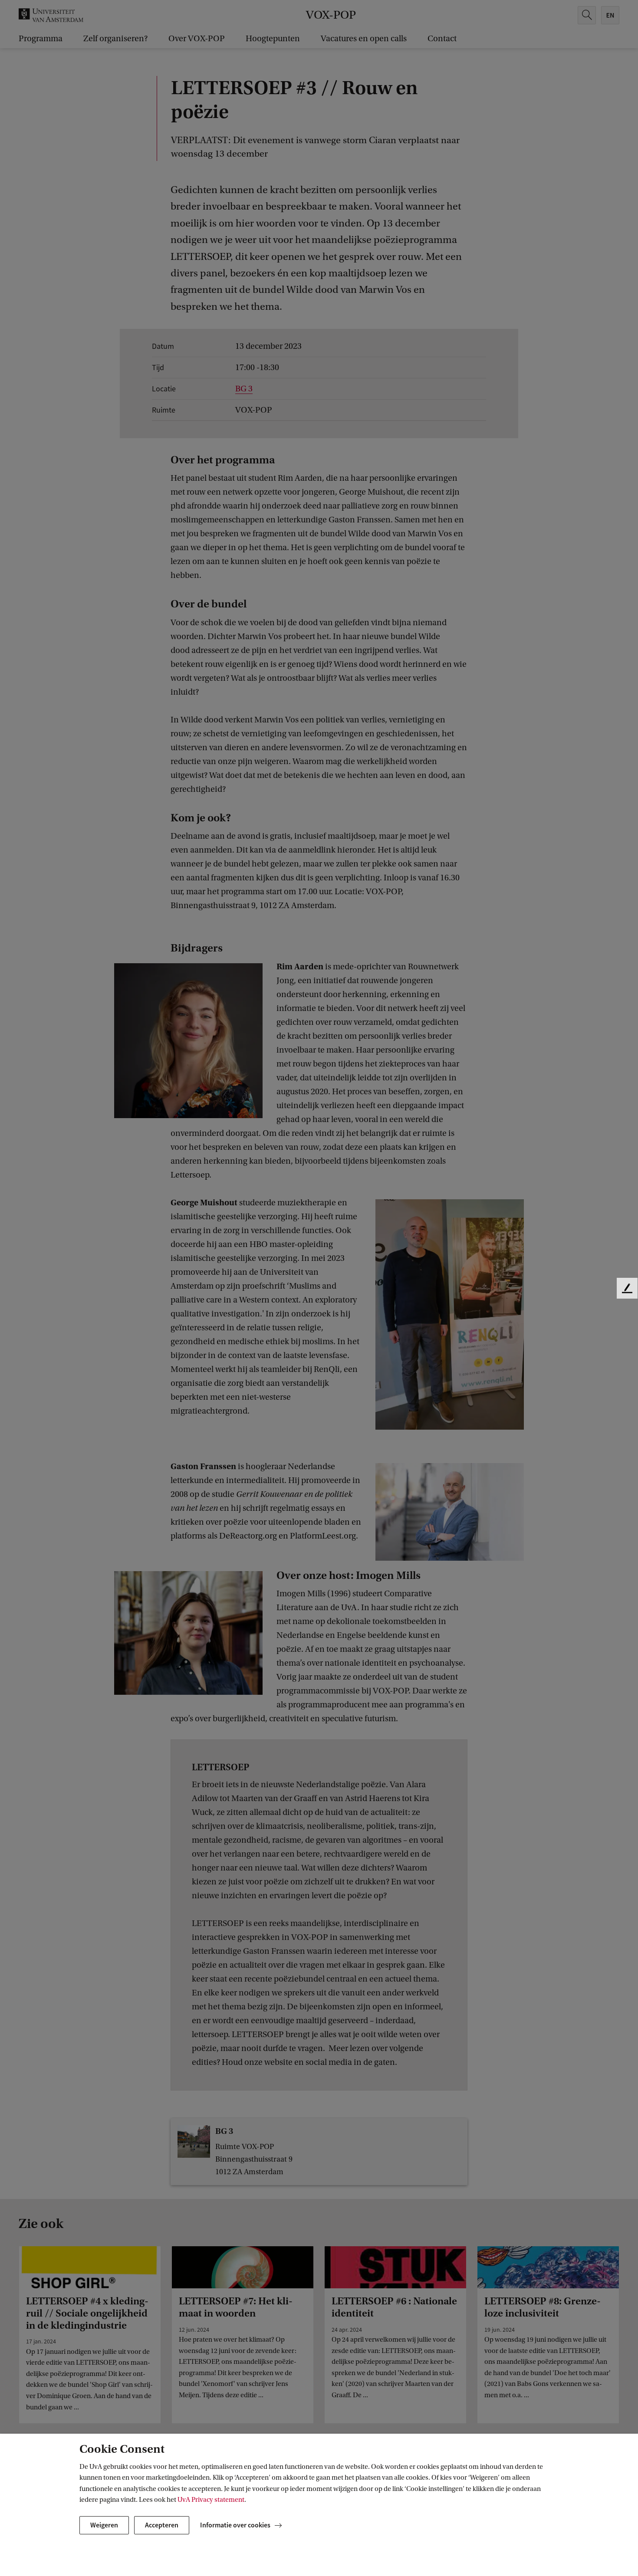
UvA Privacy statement (211, 2500)
